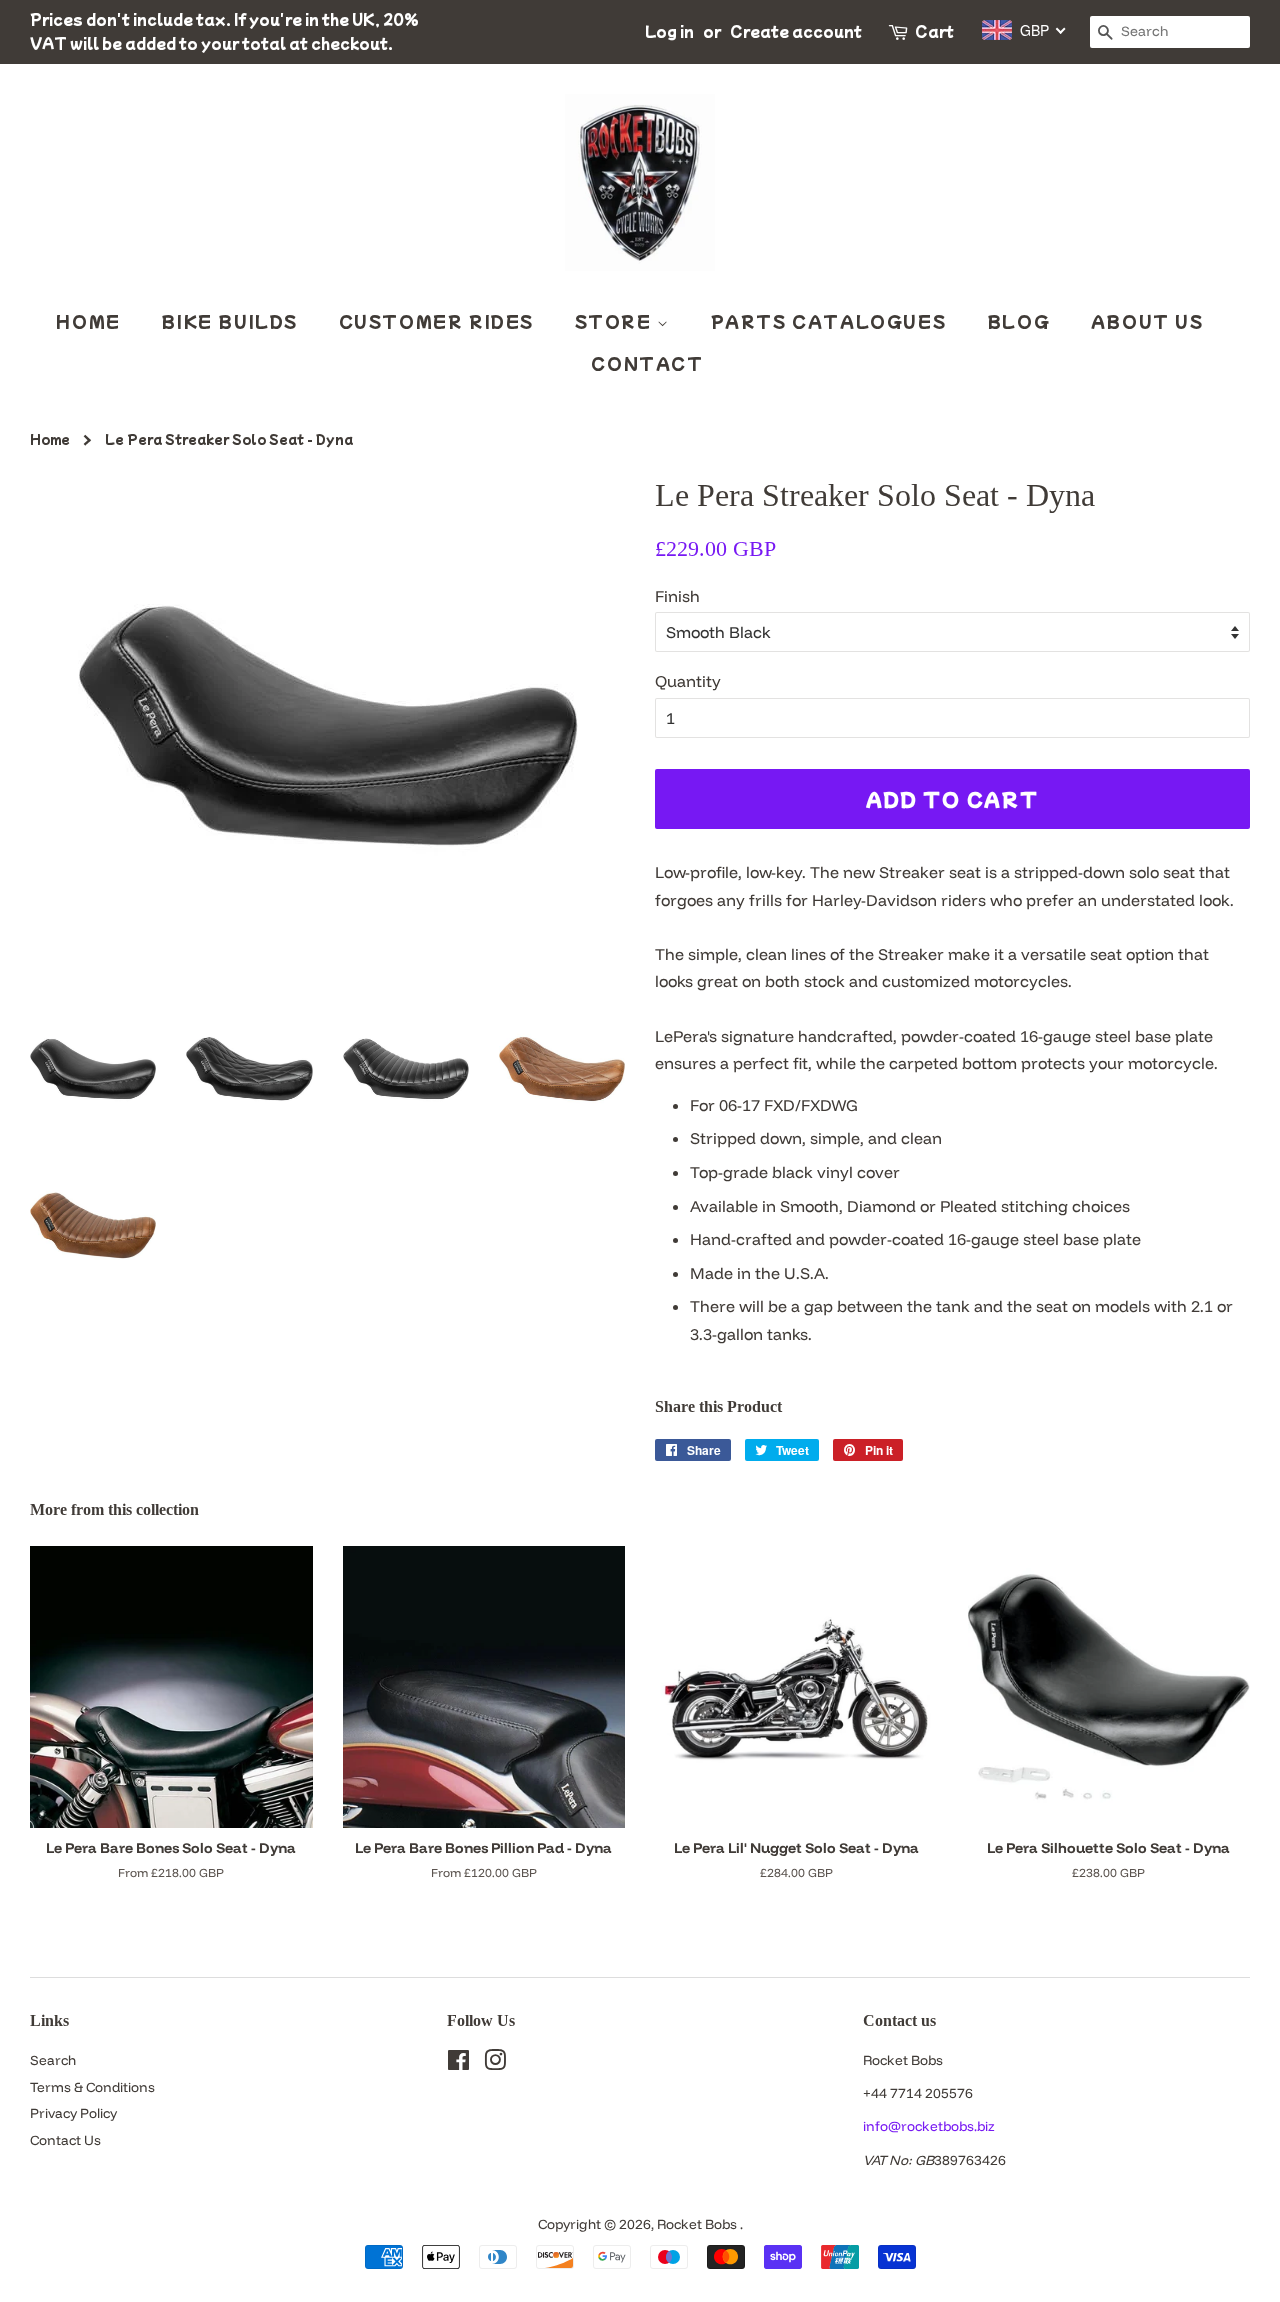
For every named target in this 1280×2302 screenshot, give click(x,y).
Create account (796, 31)
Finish (677, 596)
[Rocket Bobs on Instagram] (495, 2063)
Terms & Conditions (92, 2086)
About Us (1147, 321)
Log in (669, 31)
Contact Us (65, 2139)
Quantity (688, 681)
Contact (647, 363)
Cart (934, 31)
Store (616, 321)
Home (88, 321)
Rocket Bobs (698, 2223)
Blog (1018, 321)
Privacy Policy (73, 2112)
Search (53, 2059)
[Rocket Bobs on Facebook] (458, 2063)
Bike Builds (229, 321)
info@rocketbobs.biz (929, 2125)
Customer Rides (436, 321)
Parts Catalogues (829, 321)
